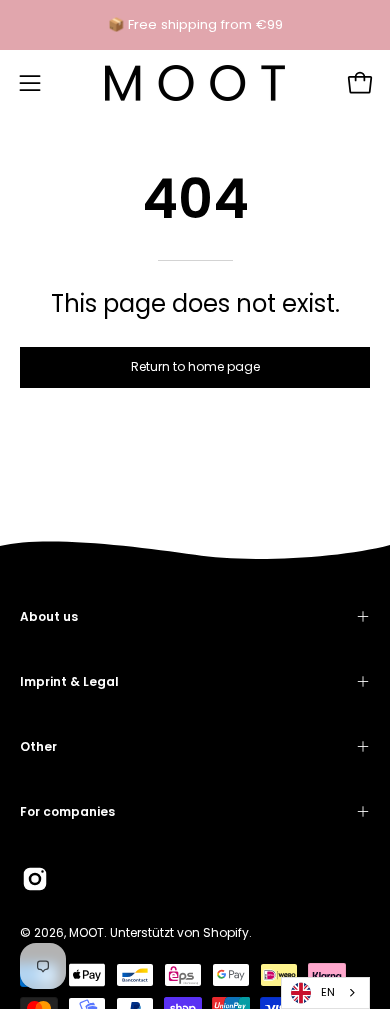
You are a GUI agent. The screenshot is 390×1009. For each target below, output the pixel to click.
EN (328, 992)
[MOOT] (195, 83)
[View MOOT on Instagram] (35, 879)
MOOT (86, 932)
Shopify (226, 932)
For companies (67, 811)
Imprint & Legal (69, 681)
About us (49, 616)
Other (38, 746)
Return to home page (195, 366)
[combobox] (325, 993)
